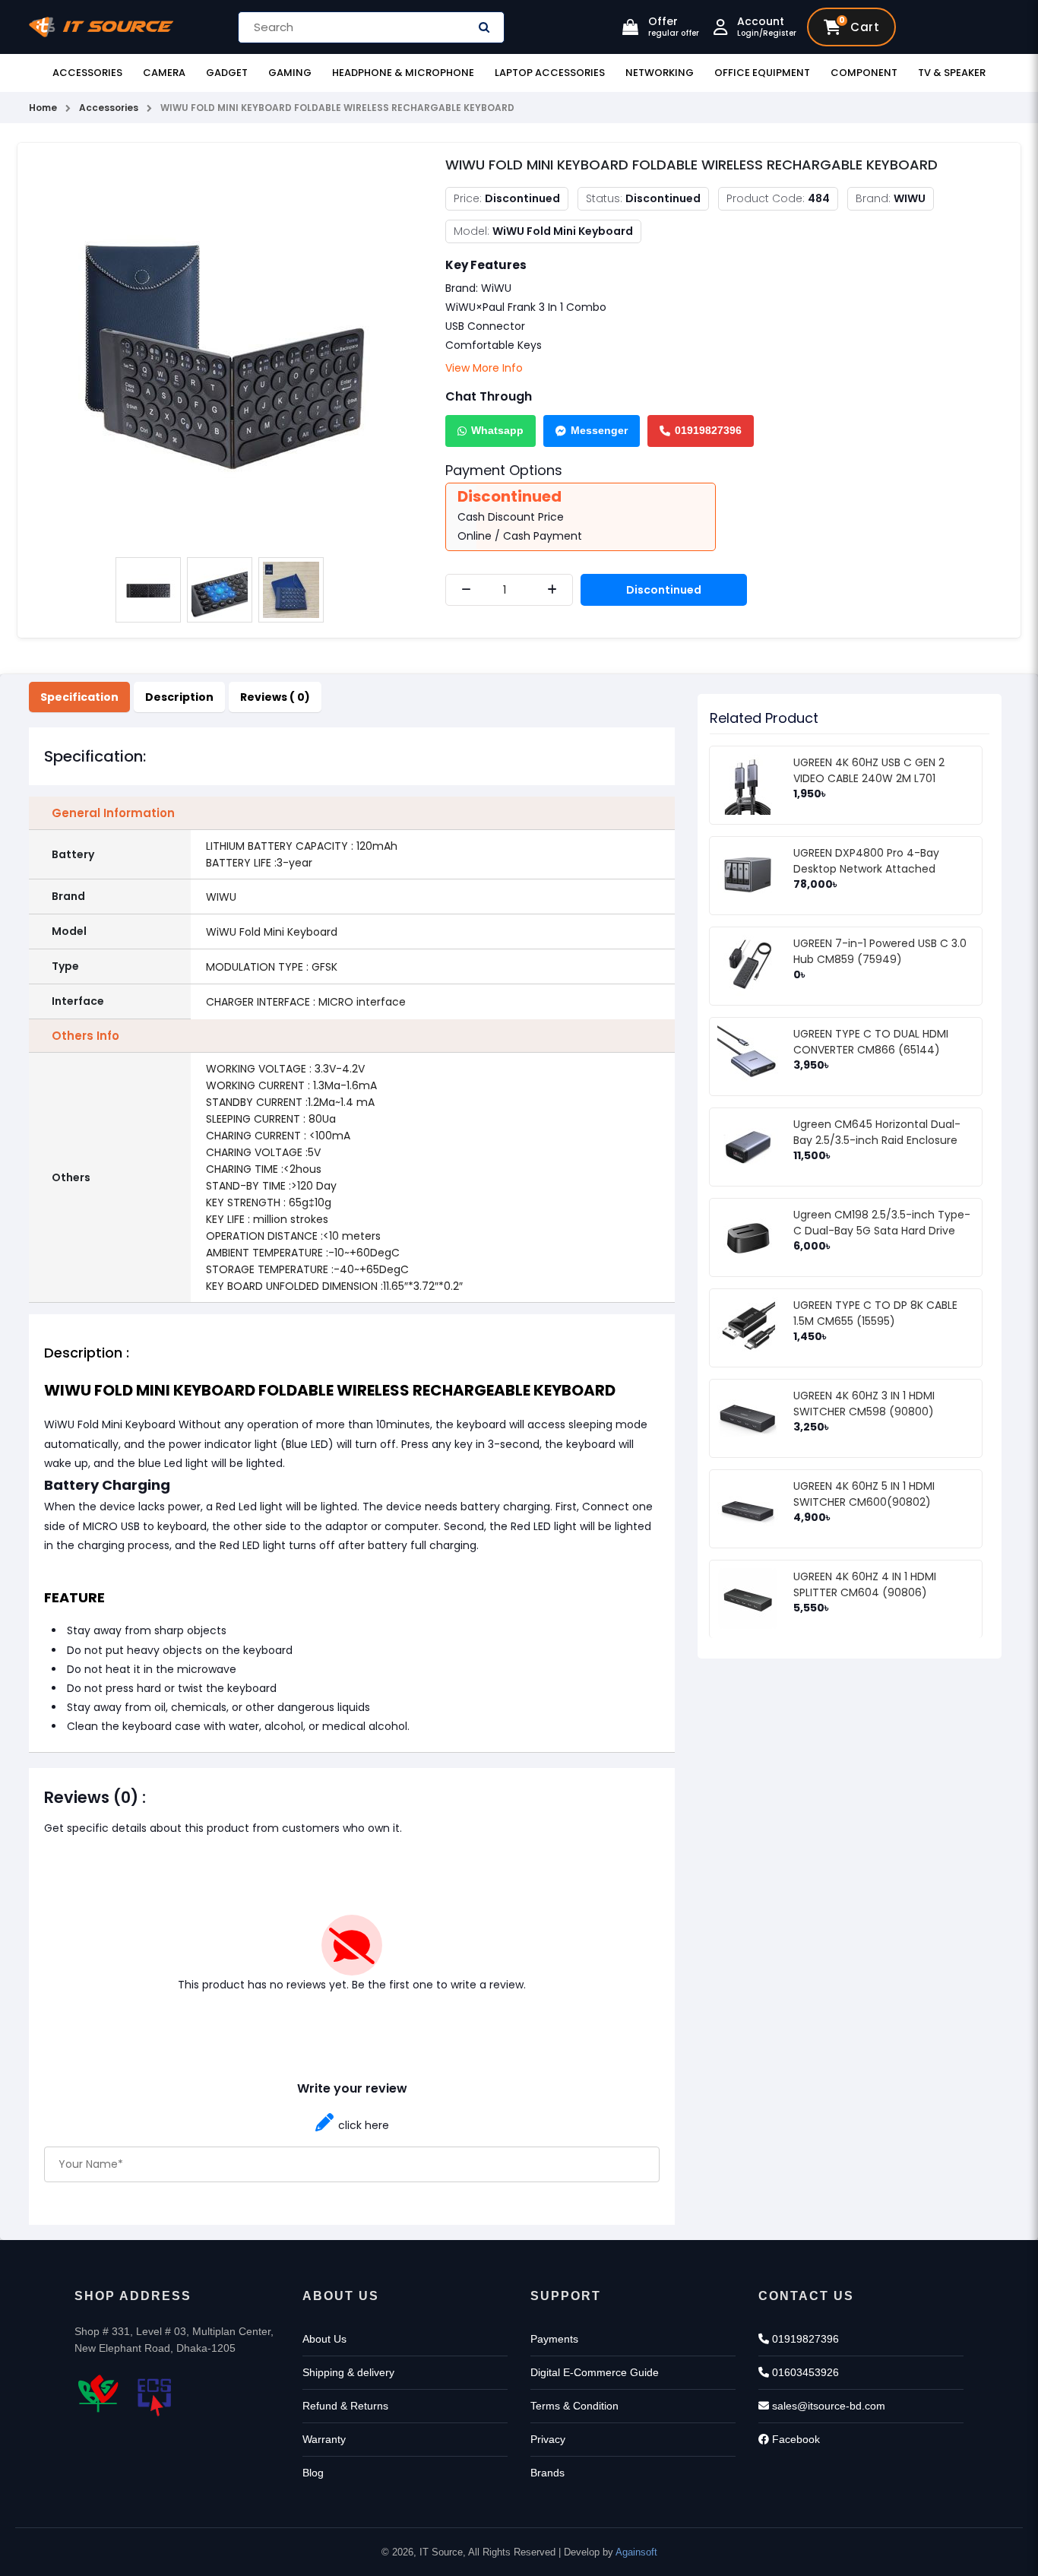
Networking (660, 73)
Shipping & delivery (348, 2372)
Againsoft (636, 2552)
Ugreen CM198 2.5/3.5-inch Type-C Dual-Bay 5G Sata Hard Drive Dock (882, 1231)
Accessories (87, 73)
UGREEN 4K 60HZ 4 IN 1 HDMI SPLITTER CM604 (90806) (865, 1584)
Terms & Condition (574, 2406)
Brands (547, 2473)
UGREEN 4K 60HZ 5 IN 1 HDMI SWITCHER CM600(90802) (864, 1494)
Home (43, 108)
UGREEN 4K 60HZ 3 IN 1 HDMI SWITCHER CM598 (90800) (864, 1404)
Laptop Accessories (550, 73)
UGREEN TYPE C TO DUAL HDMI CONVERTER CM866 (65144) (871, 1042)
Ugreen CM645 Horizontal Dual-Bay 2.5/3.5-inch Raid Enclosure (877, 1132)
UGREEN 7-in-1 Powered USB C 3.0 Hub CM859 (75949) (880, 951)
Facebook (794, 2439)
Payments (554, 2339)
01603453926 (804, 2372)
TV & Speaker (952, 73)
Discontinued (664, 590)
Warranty (324, 2439)
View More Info (484, 368)
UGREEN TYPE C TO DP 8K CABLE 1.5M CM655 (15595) (875, 1313)
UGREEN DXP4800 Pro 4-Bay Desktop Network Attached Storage (866, 869)
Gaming (290, 73)
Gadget (227, 73)
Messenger (599, 430)
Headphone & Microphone (403, 73)
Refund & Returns (345, 2406)
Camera (164, 73)
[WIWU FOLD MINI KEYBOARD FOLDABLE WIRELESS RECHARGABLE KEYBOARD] (220, 351)
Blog (313, 2473)
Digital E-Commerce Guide (595, 2372)
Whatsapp (497, 430)
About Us (324, 2339)
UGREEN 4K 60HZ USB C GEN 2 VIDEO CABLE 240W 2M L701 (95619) (869, 778)
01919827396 (708, 430)
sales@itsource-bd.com (827, 2406)
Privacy (548, 2439)
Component (864, 73)
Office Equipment (762, 73)
